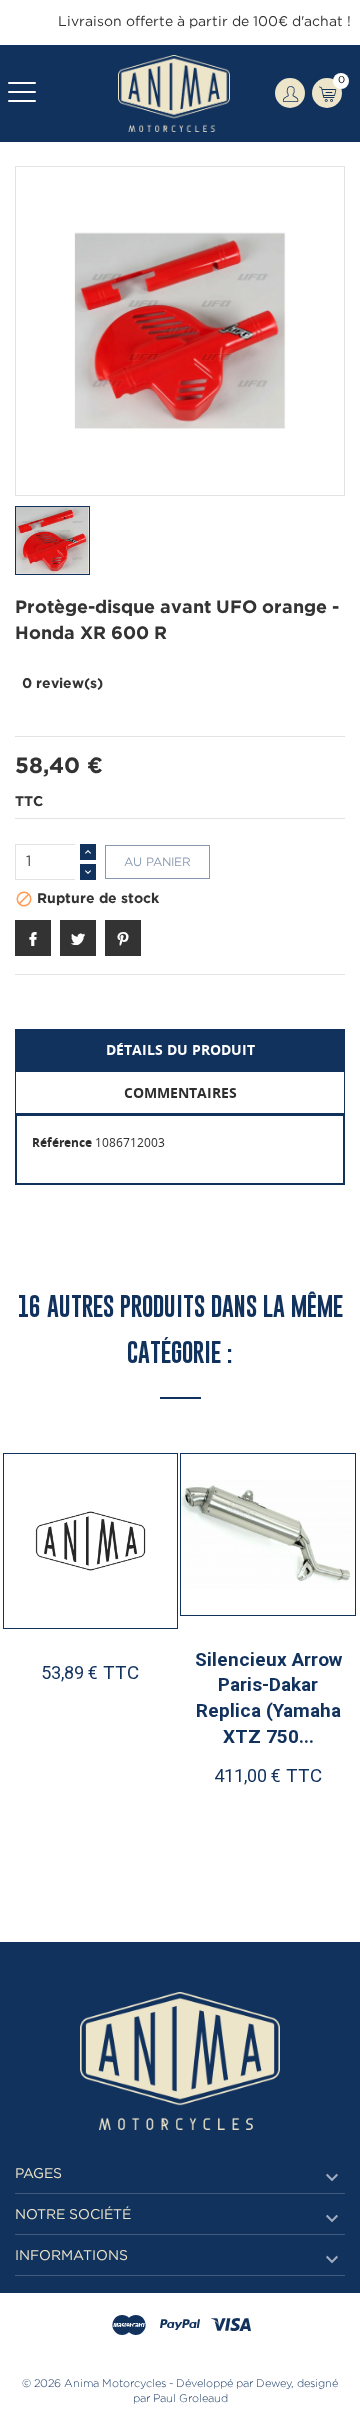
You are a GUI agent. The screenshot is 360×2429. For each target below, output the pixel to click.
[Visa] (231, 2326)
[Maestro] (129, 2326)
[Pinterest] (123, 938)
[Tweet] (78, 938)
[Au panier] (227, 1814)
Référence (62, 1142)
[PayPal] (180, 2326)
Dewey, (275, 2384)
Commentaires (180, 1092)
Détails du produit (180, 1049)
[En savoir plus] (138, 1814)
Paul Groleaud (190, 2399)
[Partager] (33, 938)
